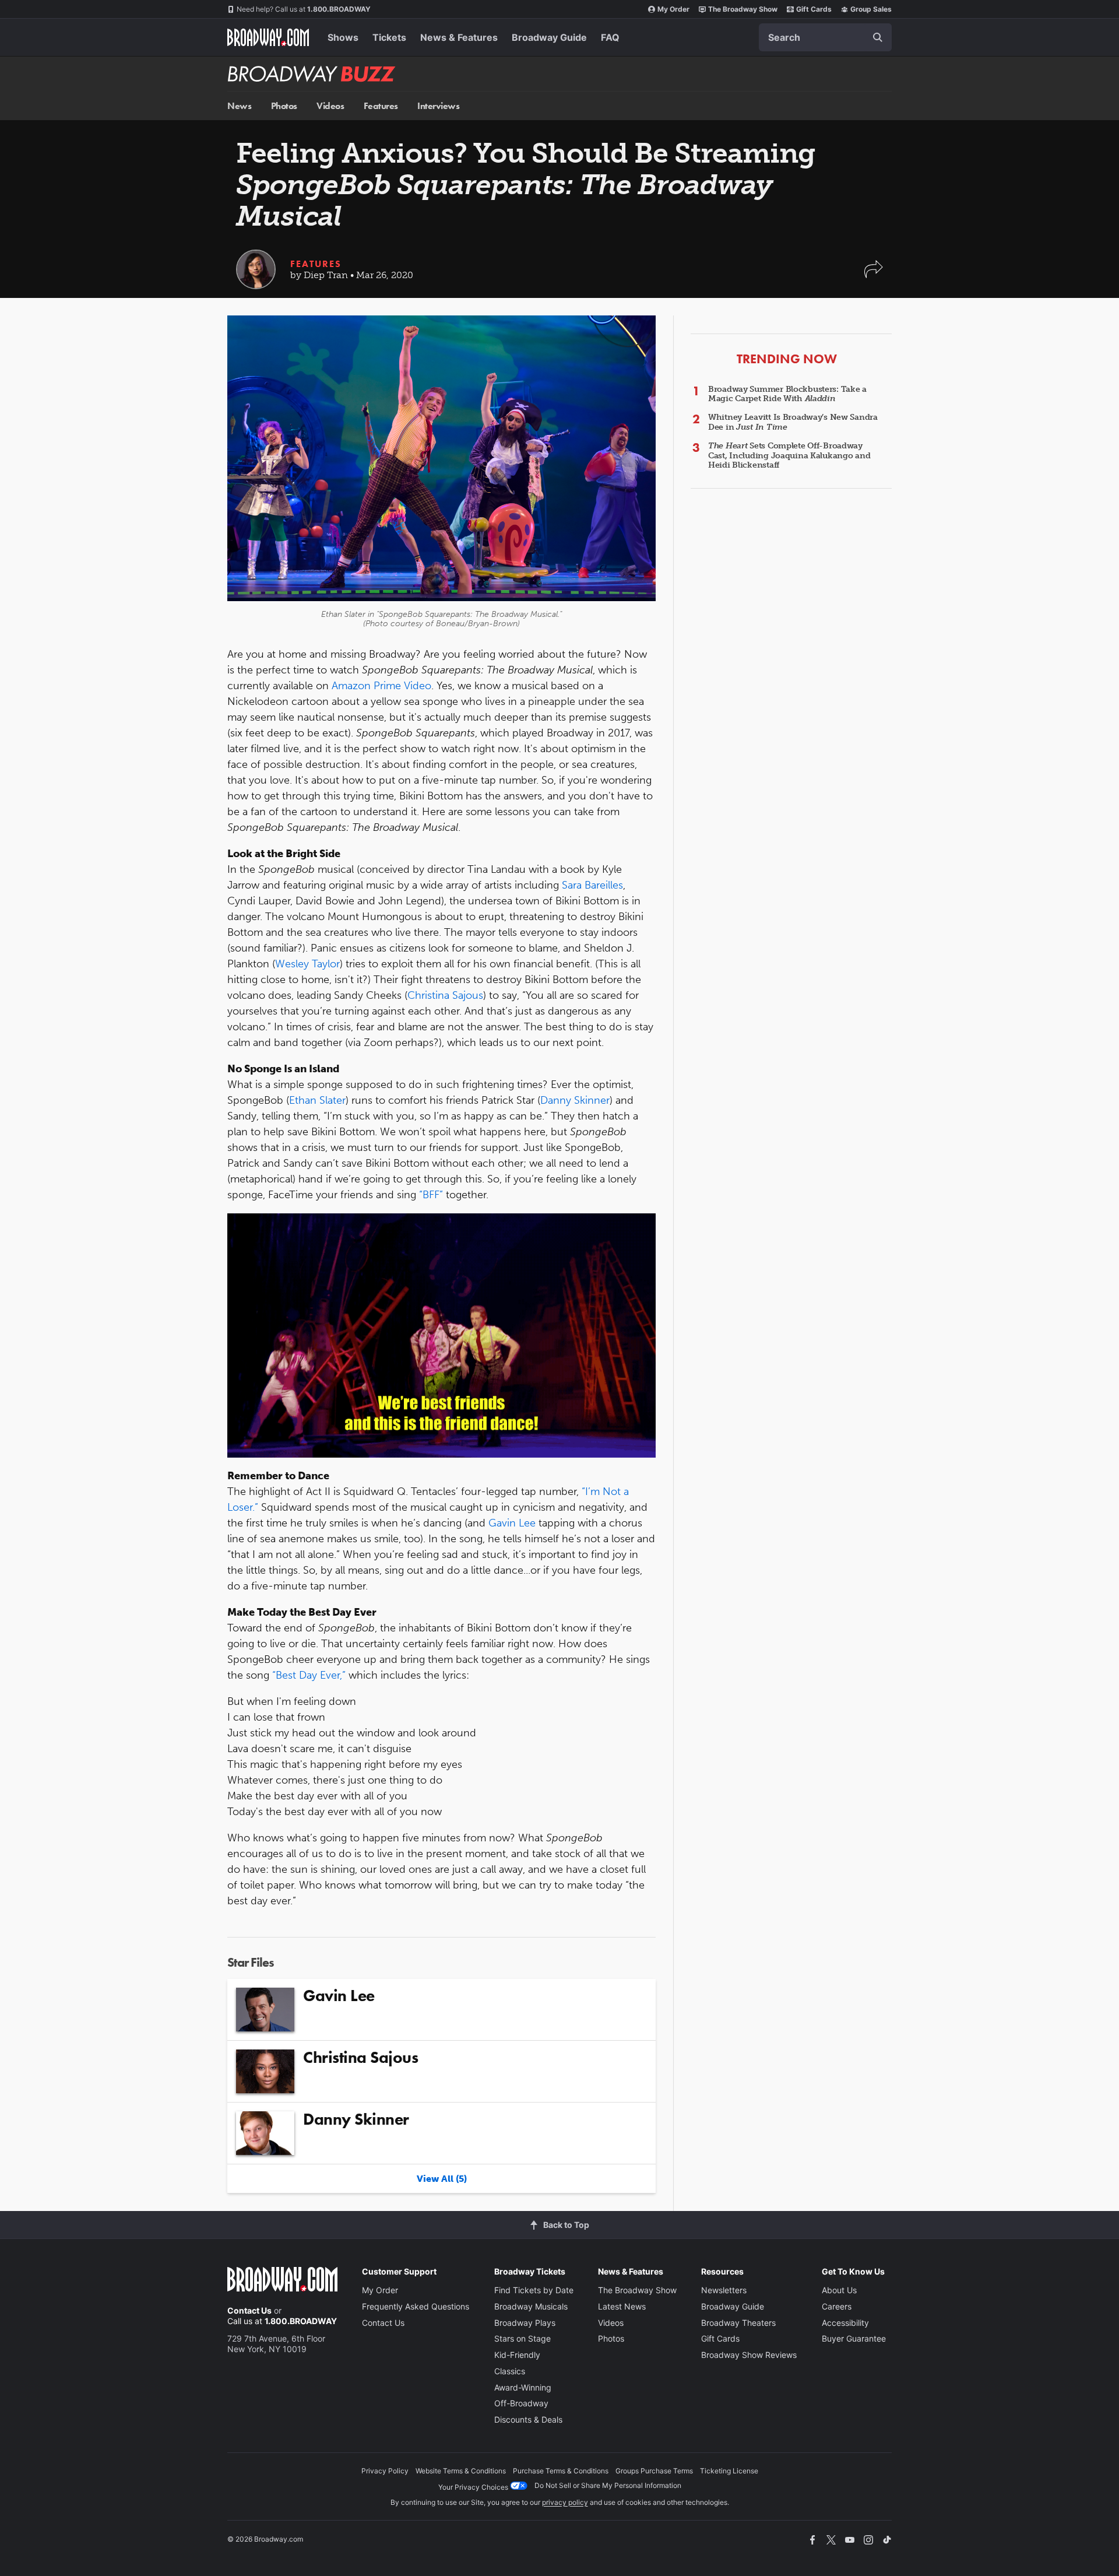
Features (381, 106)
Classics (510, 2371)
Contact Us (249, 2310)
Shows (343, 37)
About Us (839, 2290)
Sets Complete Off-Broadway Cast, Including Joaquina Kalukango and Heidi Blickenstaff (789, 456)
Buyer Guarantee (854, 2338)
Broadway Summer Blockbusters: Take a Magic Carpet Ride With (787, 394)
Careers (837, 2306)
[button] (874, 275)
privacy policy (565, 2502)
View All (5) (442, 2179)
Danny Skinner (575, 1100)
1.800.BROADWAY (304, 9)
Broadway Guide (549, 37)
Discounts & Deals (528, 2419)
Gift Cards (814, 9)
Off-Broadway (521, 2403)
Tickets (389, 37)
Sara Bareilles (592, 885)
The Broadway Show (743, 9)
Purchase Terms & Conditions (561, 2471)
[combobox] (825, 37)
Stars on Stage (522, 2338)
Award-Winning (523, 2387)
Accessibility (845, 2323)
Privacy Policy (385, 2471)
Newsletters (724, 2290)
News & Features (459, 37)
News (239, 106)
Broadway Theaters (738, 2323)
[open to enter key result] (878, 37)
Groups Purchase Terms (654, 2471)
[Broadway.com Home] (268, 37)
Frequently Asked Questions (416, 2306)
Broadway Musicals (531, 2306)
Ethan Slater (317, 1100)
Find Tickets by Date (534, 2290)
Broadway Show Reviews (749, 2355)
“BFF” (431, 1195)
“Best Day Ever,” (309, 1675)
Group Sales (871, 9)
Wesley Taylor (307, 964)
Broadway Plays (525, 2323)
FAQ (610, 37)
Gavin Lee (512, 1523)
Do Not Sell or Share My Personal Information (608, 2485)
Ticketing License (729, 2471)
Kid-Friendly (517, 2355)
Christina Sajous (445, 995)
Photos (284, 106)
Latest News (622, 2306)
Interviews (438, 106)
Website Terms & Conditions (461, 2471)
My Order (673, 9)
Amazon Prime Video (381, 686)
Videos (330, 106)
